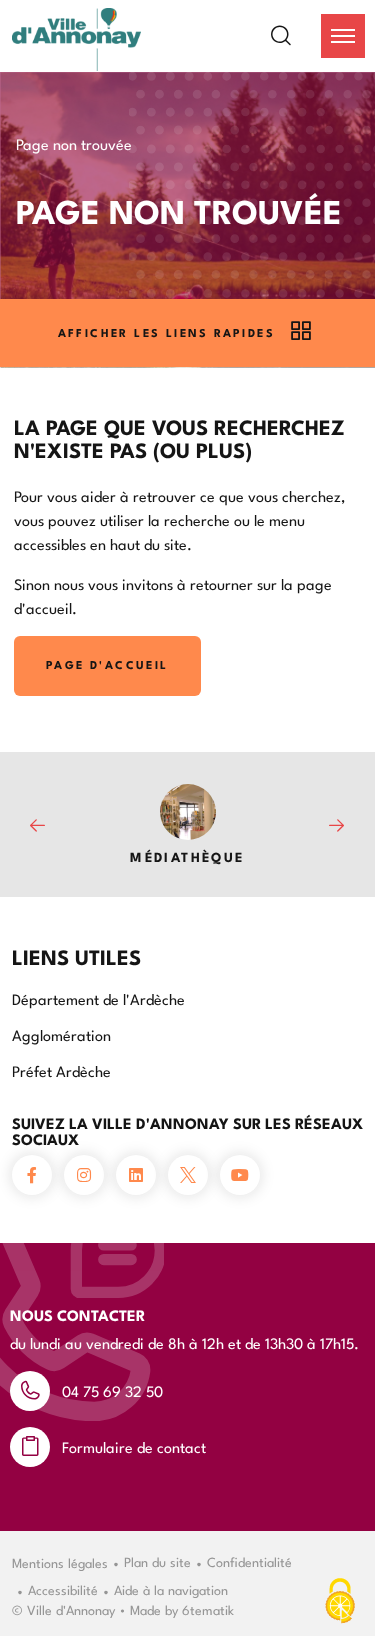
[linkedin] (136, 1175)
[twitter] (188, 1175)
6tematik (208, 1609)
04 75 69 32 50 (112, 1390)
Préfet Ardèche (61, 1070)
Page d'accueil (107, 664)
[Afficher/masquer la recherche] (293, 36)
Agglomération (61, 1034)
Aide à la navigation (171, 1589)
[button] (343, 36)
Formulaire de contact (134, 1446)
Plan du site (157, 1561)
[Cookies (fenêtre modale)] (340, 1602)
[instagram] (84, 1175)
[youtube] (240, 1175)
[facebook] (32, 1175)
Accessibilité (63, 1589)
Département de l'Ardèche (98, 998)
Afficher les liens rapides (166, 332)
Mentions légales (60, 1562)
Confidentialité (249, 1561)
